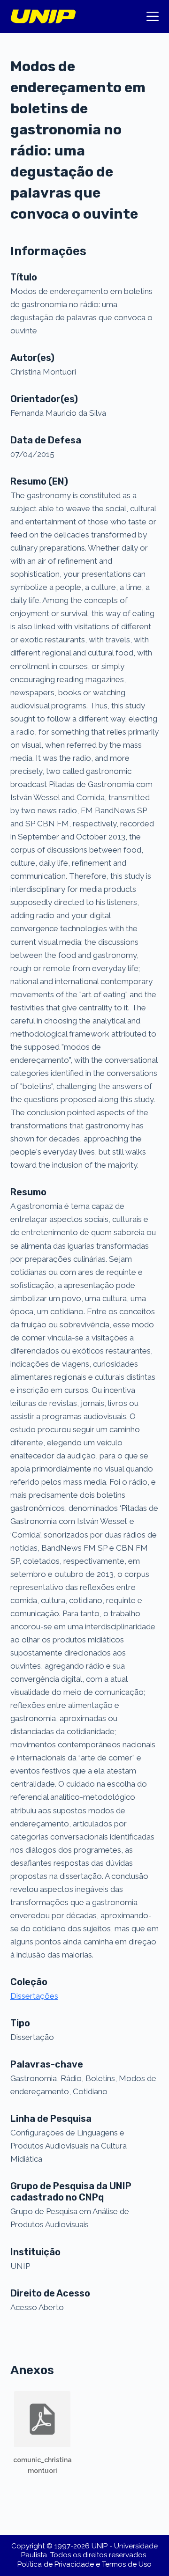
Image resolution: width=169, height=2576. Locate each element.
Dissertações (34, 1996)
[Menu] (153, 16)
